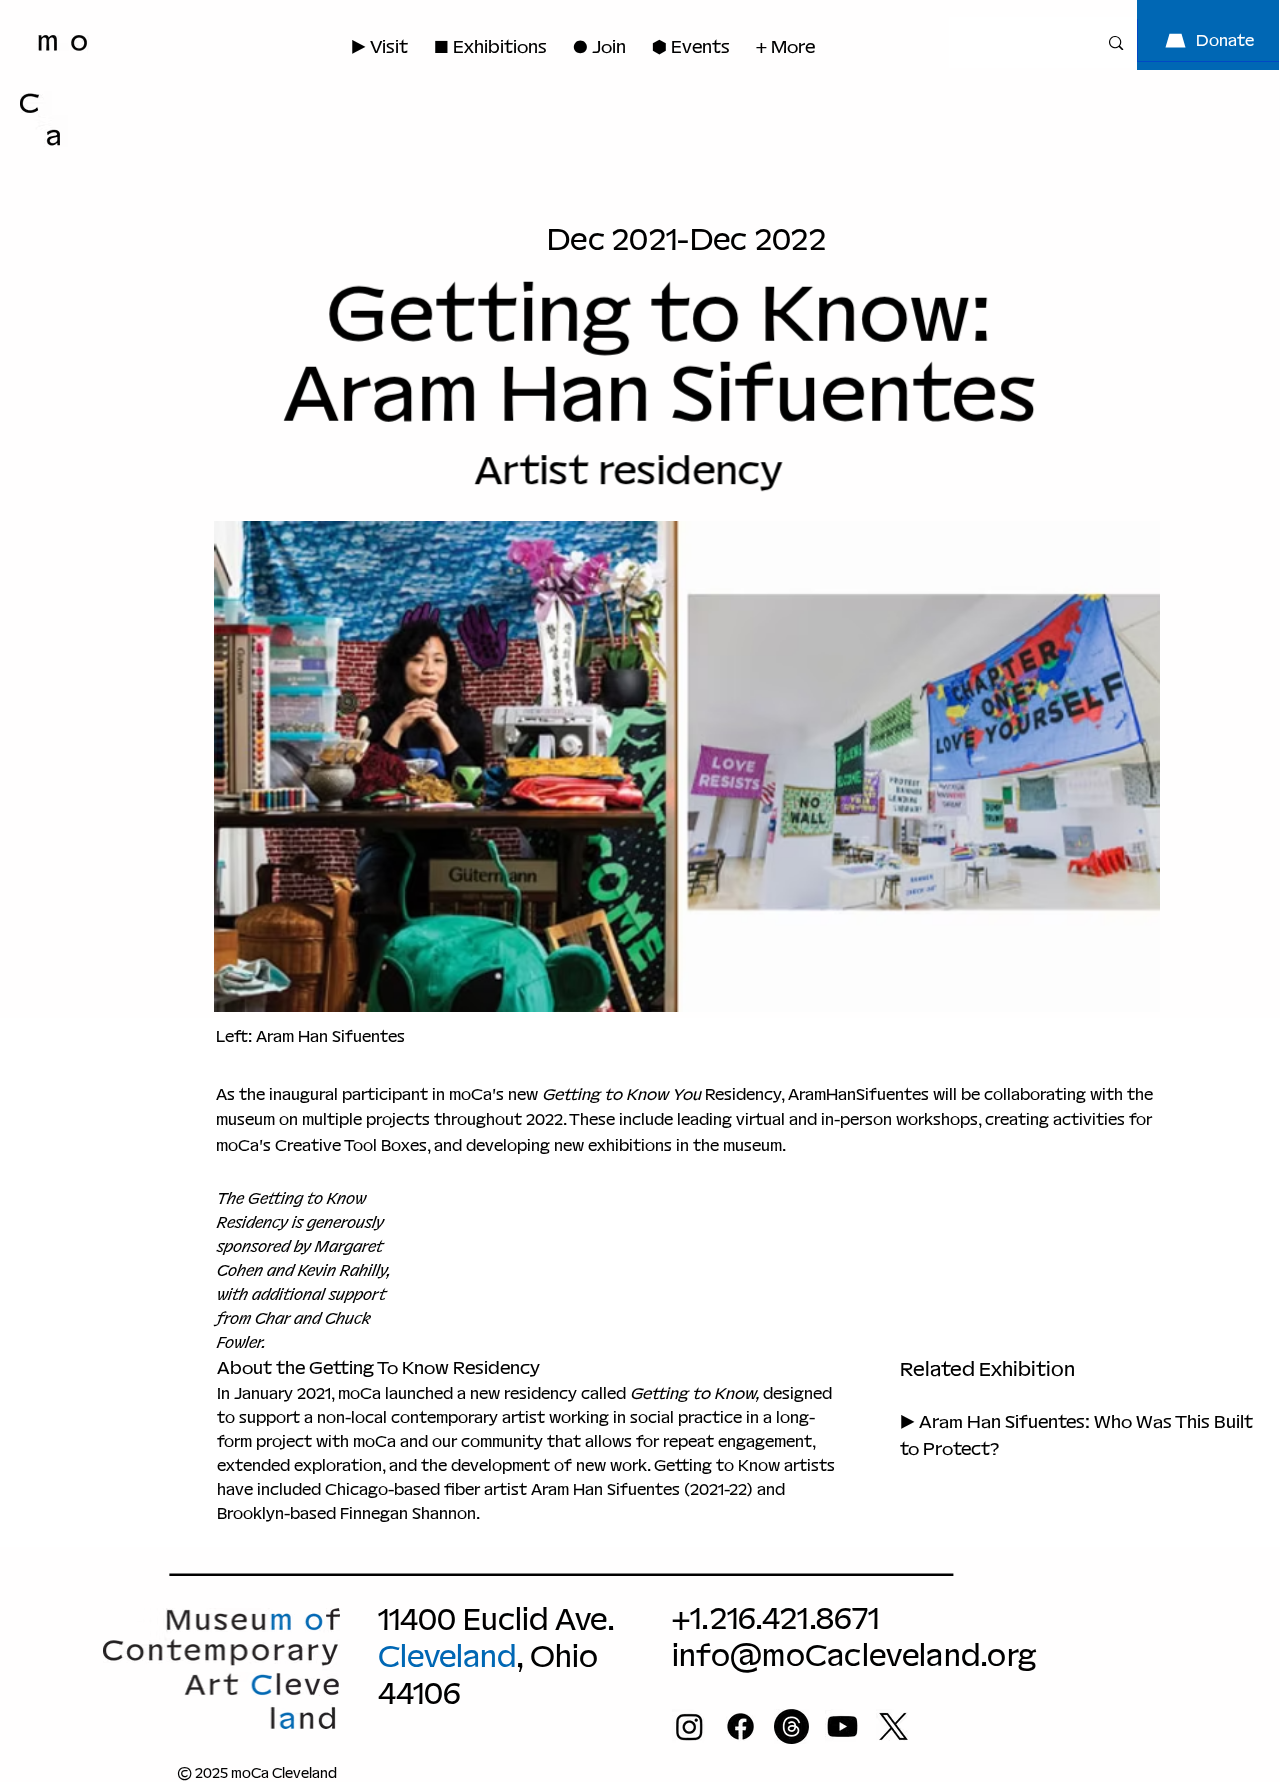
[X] (893, 1726)
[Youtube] (842, 1726)
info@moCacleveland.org (854, 1655)
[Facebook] (740, 1726)
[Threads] (791, 1726)
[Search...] (1116, 42)
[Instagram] (689, 1726)
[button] (599, 46)
